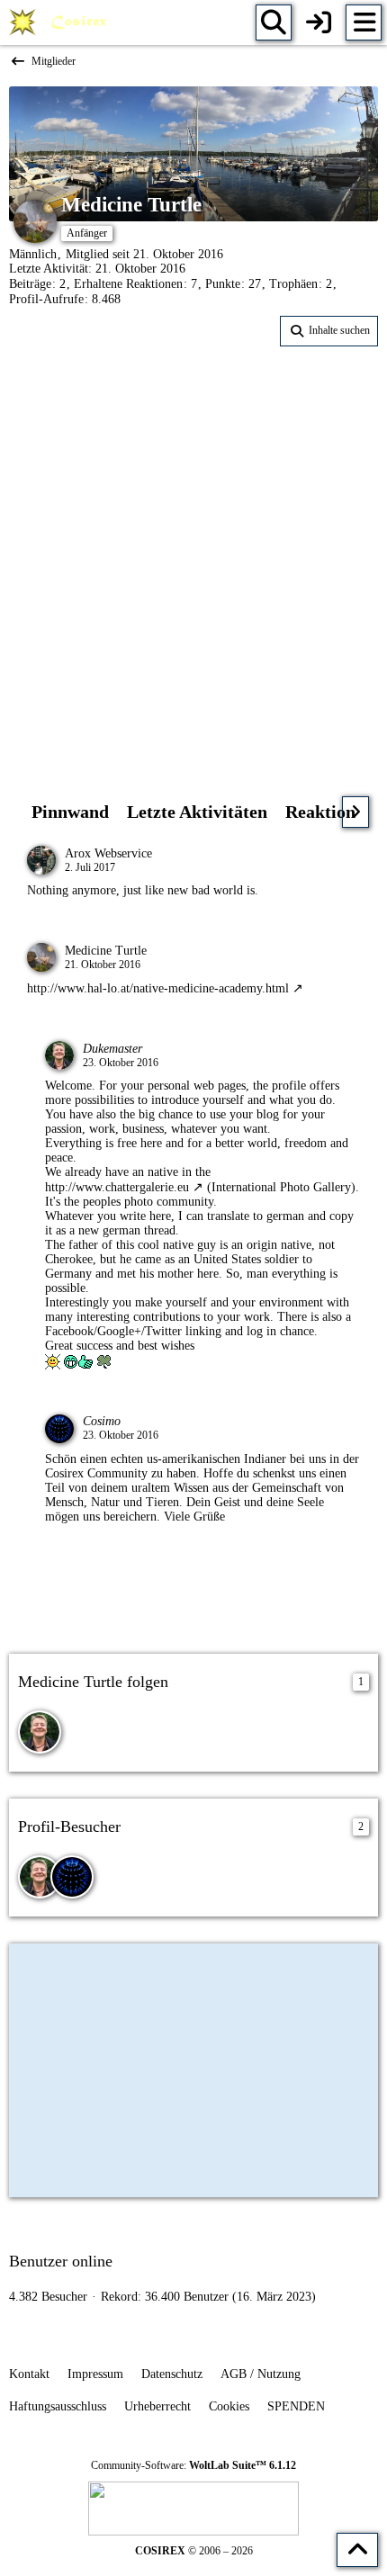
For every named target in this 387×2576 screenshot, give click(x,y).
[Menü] (364, 22)
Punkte (223, 284)
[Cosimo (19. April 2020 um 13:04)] (72, 1877)
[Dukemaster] (40, 1732)
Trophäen (293, 284)
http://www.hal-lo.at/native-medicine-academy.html (158, 988)
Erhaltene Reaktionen (128, 284)
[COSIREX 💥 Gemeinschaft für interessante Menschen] (61, 22)
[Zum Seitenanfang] (357, 2550)
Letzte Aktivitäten (197, 812)
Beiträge (30, 284)
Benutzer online (61, 2261)
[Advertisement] (193, 558)
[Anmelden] (319, 22)
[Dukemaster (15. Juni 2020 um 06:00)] (40, 1877)
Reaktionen (329, 812)
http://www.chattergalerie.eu (117, 1187)
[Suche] (274, 22)
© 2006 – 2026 (194, 2551)
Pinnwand (70, 812)
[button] (329, 331)
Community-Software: (193, 2465)
